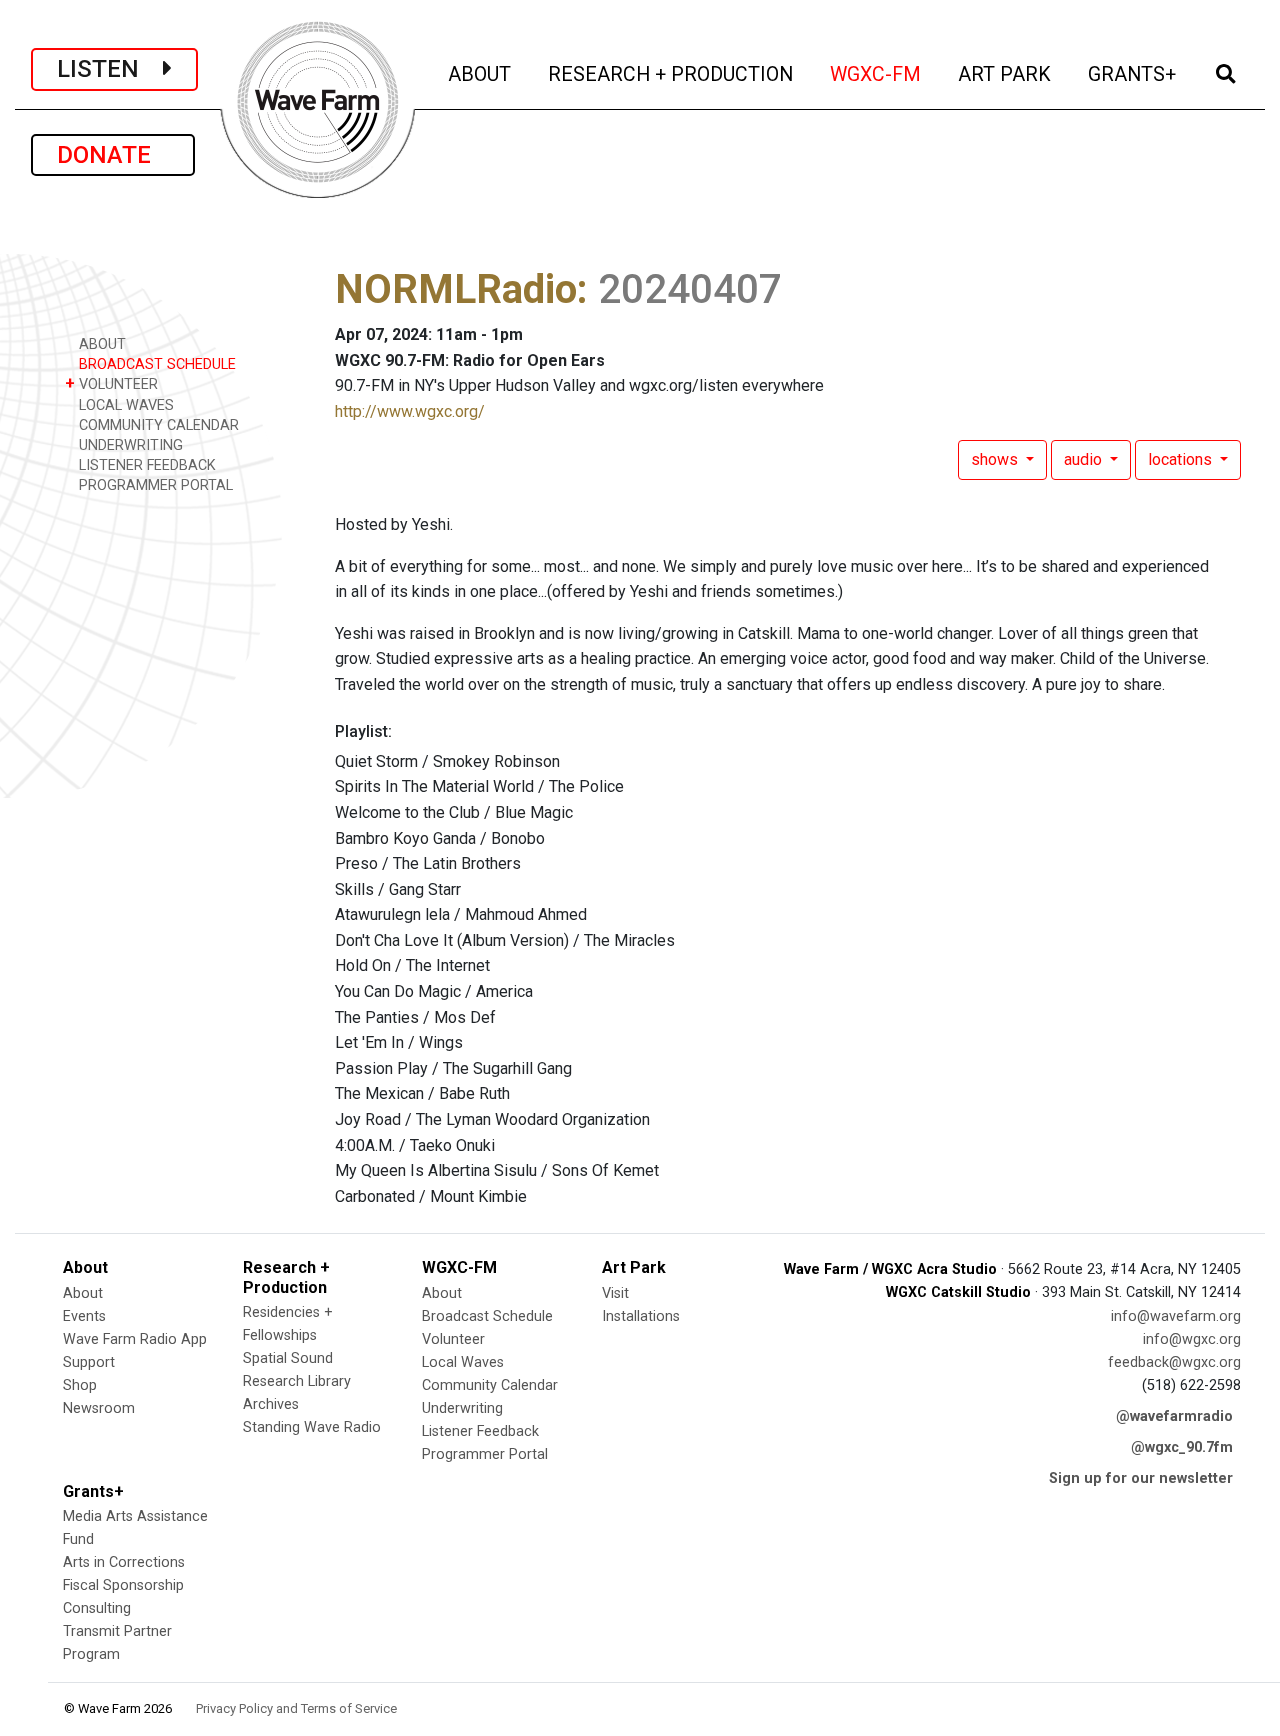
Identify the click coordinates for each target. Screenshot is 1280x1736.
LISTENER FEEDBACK (145, 465)
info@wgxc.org (1192, 1339)
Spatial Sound (288, 1358)
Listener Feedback (480, 1431)
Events (84, 1316)
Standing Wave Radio (312, 1427)
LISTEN (110, 69)
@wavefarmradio (1174, 1416)
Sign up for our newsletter (1141, 1478)
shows (996, 459)
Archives (271, 1404)
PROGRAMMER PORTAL (154, 485)
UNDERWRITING (129, 445)
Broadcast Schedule (487, 1316)
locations (1182, 459)
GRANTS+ (1133, 74)
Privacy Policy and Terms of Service (296, 1708)
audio (1085, 459)
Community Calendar (490, 1385)
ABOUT (481, 74)
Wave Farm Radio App (135, 1339)
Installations (641, 1316)
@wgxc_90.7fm (1182, 1447)
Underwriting (462, 1408)
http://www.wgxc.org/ (410, 411)
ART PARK (1006, 74)
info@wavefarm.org (1176, 1316)
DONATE (113, 155)
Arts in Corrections (124, 1562)
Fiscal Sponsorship (123, 1585)
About (83, 1293)
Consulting (97, 1608)
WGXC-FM (877, 74)
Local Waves (463, 1362)
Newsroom (99, 1408)
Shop (80, 1385)
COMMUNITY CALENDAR (157, 425)
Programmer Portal (485, 1454)
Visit (615, 1293)
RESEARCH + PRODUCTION (672, 74)
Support (89, 1362)
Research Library (297, 1381)
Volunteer (453, 1339)
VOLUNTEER (111, 383)
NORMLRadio (456, 289)
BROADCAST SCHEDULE (155, 364)
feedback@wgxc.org (1174, 1362)
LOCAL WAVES (124, 405)
